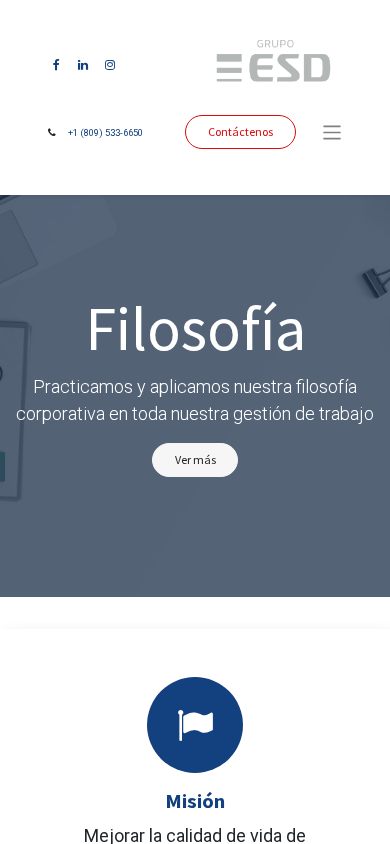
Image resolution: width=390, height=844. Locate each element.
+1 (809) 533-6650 (105, 132)
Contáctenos (240, 131)
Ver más (195, 459)
